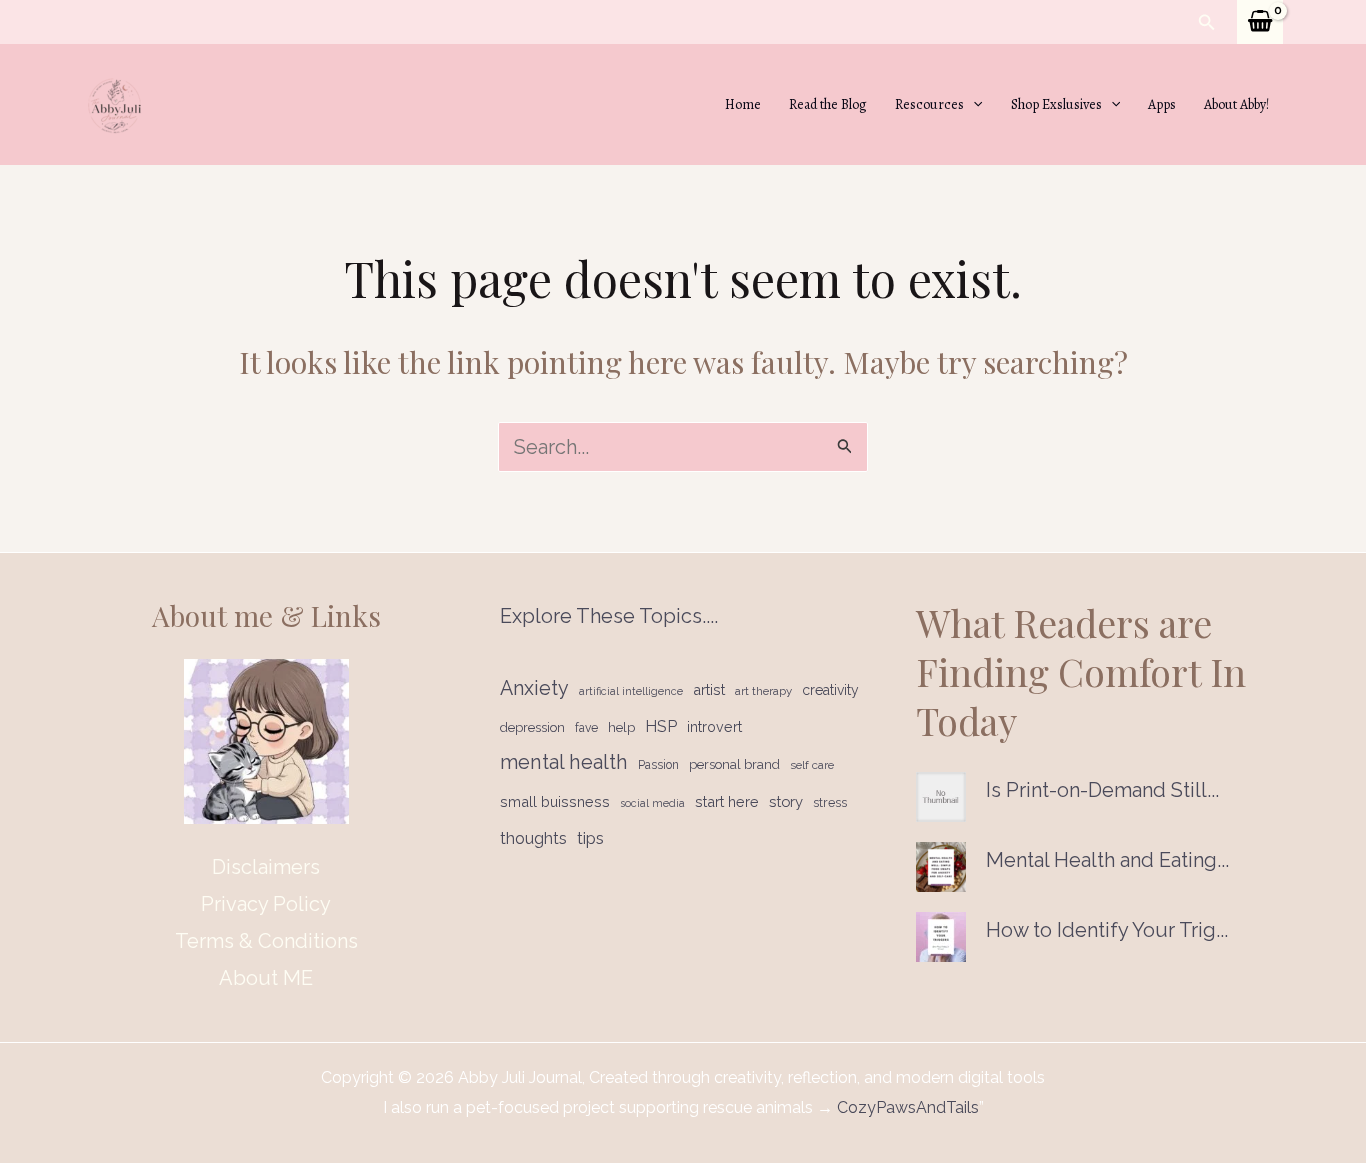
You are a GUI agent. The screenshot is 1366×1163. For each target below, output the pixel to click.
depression (532, 727)
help (621, 727)
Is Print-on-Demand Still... (1102, 790)
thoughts (533, 838)
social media (652, 803)
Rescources (929, 104)
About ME (266, 978)
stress (830, 802)
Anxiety (534, 688)
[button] (1207, 22)
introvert (714, 727)
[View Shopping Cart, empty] (1260, 22)
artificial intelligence (631, 691)
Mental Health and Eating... (1107, 860)
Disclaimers (266, 867)
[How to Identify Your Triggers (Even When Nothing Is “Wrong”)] (941, 937)
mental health (564, 762)
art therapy (763, 691)
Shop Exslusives (1056, 104)
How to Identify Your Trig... (1107, 930)
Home (743, 104)
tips (590, 838)
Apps (1162, 104)
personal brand (734, 764)
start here (727, 801)
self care (812, 765)
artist (709, 689)
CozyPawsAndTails (906, 1107)
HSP (661, 726)
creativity (830, 690)
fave (586, 728)
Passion (658, 765)
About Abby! (1236, 104)
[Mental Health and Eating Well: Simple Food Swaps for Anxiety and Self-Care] (941, 867)
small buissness (555, 801)
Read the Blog (828, 104)
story (786, 801)
